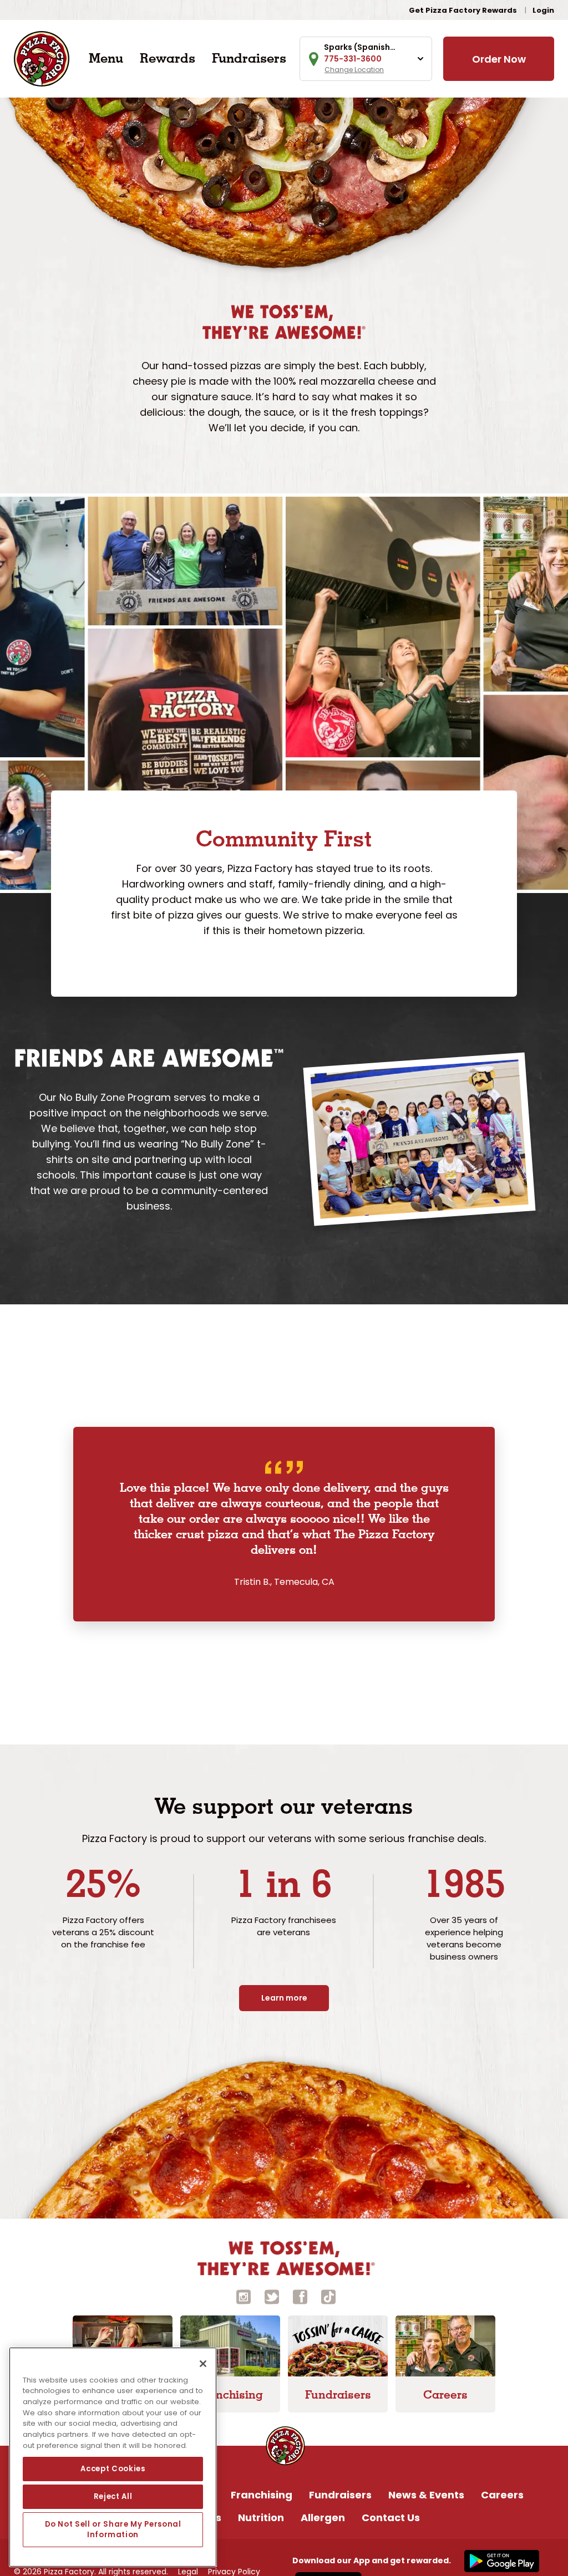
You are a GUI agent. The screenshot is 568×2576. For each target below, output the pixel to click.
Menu (106, 58)
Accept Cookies (113, 2469)
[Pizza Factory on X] (272, 2296)
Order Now (499, 59)
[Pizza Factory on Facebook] (300, 2296)
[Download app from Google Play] (500, 2560)
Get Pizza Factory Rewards (463, 10)
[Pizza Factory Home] (42, 58)
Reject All (113, 2496)
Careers (502, 2495)
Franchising (262, 2495)
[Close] (203, 2364)
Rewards (168, 58)
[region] (113, 2457)
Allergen (323, 2518)
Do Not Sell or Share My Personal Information (113, 2529)
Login (543, 10)
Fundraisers (249, 58)
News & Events (426, 2495)
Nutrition (261, 2518)
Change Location (354, 70)
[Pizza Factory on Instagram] (244, 2296)
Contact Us (391, 2518)
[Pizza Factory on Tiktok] (328, 2296)
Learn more (284, 1998)
